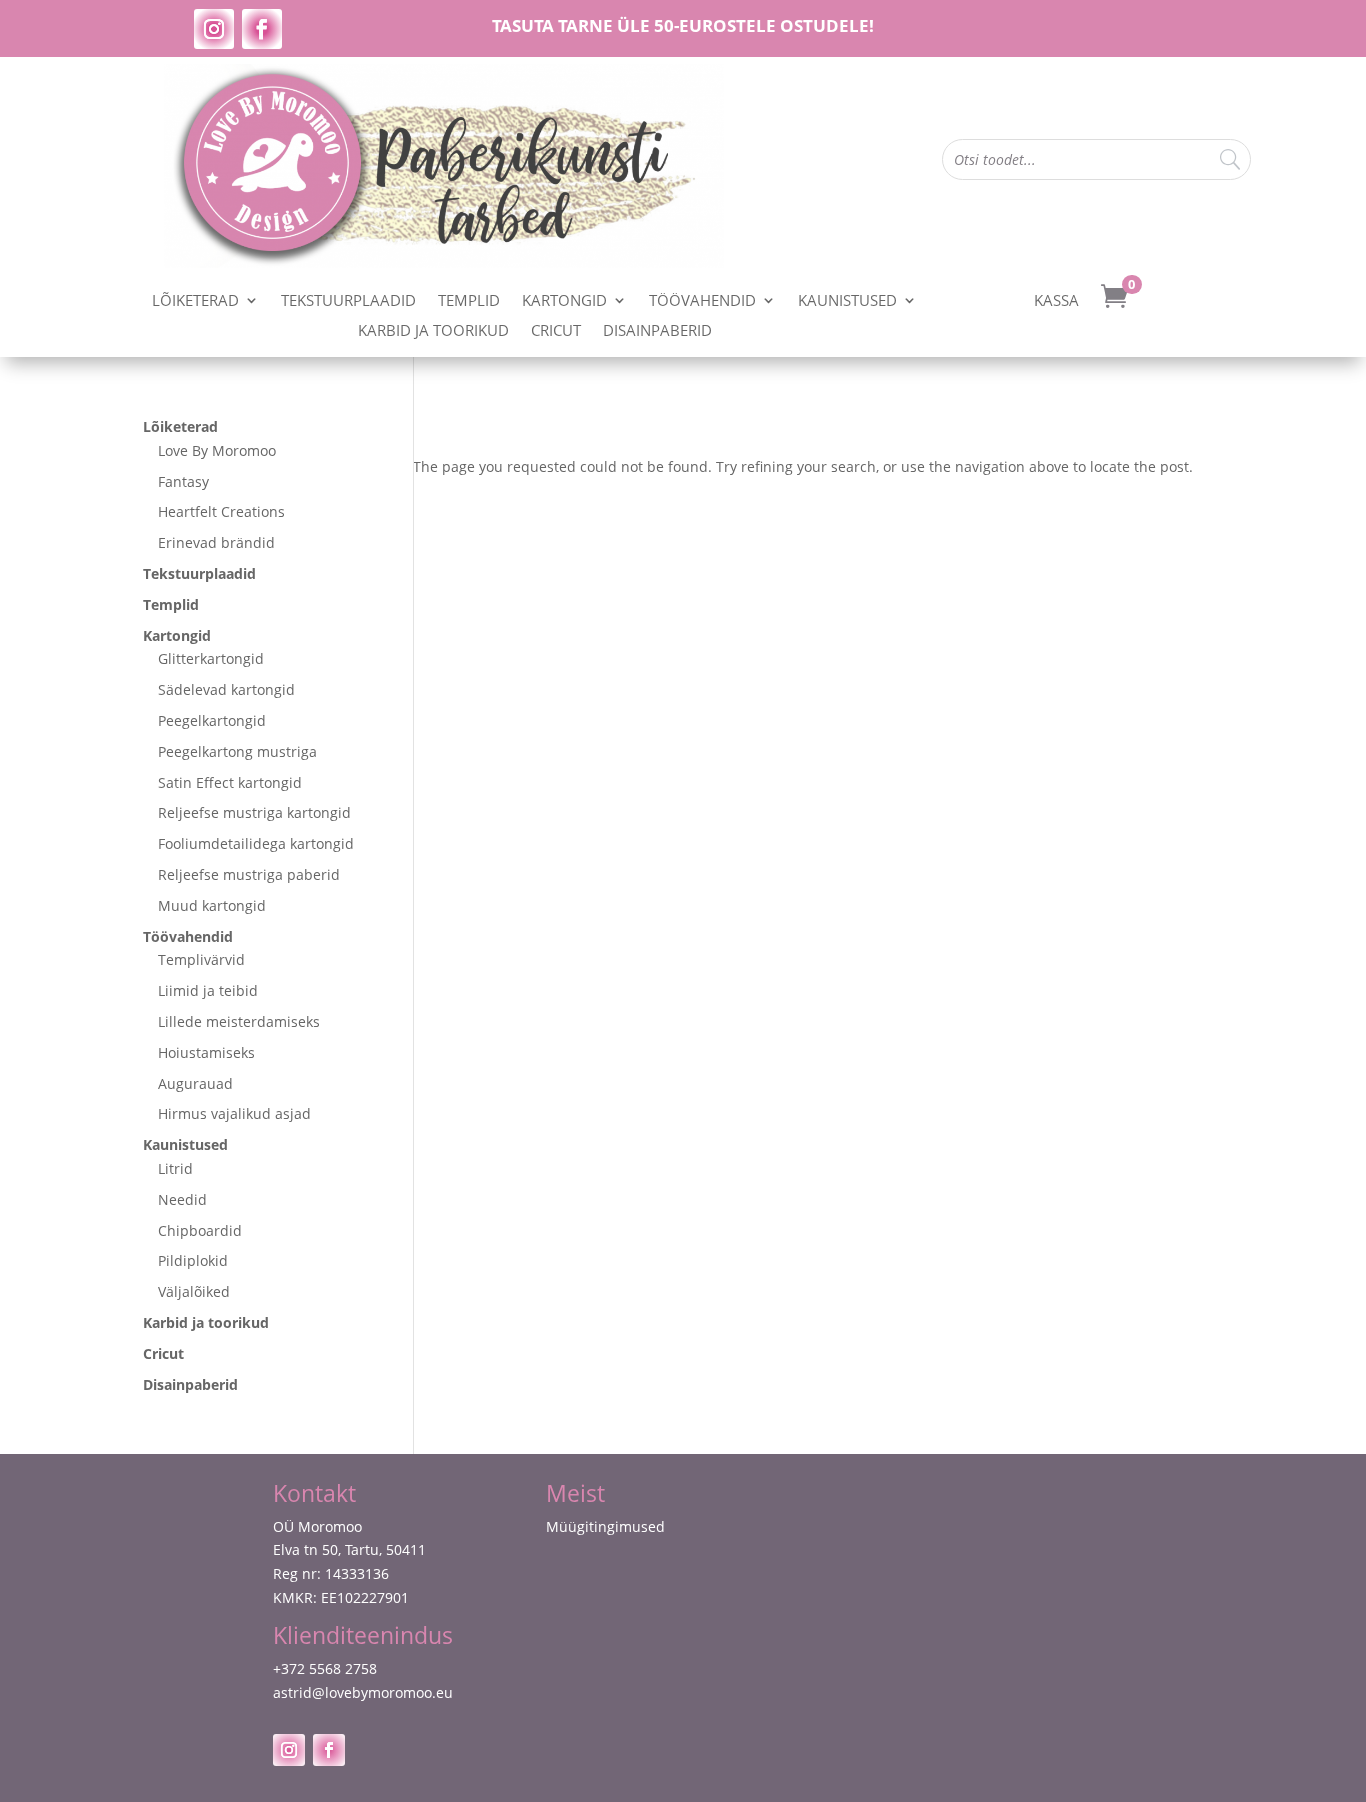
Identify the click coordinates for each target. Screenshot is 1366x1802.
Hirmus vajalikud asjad (234, 1113)
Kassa (1056, 301)
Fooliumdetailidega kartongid (256, 843)
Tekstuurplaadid (348, 301)
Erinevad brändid (216, 542)
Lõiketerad (195, 301)
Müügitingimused (605, 1526)
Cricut (556, 331)
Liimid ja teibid (208, 990)
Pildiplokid (193, 1260)
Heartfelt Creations (221, 511)
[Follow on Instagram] (214, 29)
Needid (182, 1199)
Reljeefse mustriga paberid (249, 874)
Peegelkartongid (212, 720)
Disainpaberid (657, 331)
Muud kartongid (212, 905)
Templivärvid (201, 959)
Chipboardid (200, 1230)
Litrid (175, 1168)
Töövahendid (702, 301)
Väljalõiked (194, 1291)
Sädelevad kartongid (226, 689)
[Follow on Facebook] (262, 29)
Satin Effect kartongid (230, 782)
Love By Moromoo (217, 450)
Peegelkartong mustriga (237, 751)
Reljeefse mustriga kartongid (254, 812)
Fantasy (183, 481)
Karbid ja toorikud (433, 331)
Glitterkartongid (211, 658)
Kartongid (564, 301)
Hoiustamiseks (206, 1052)
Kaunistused (847, 301)
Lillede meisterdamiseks (239, 1021)
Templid (469, 301)
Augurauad (195, 1083)
